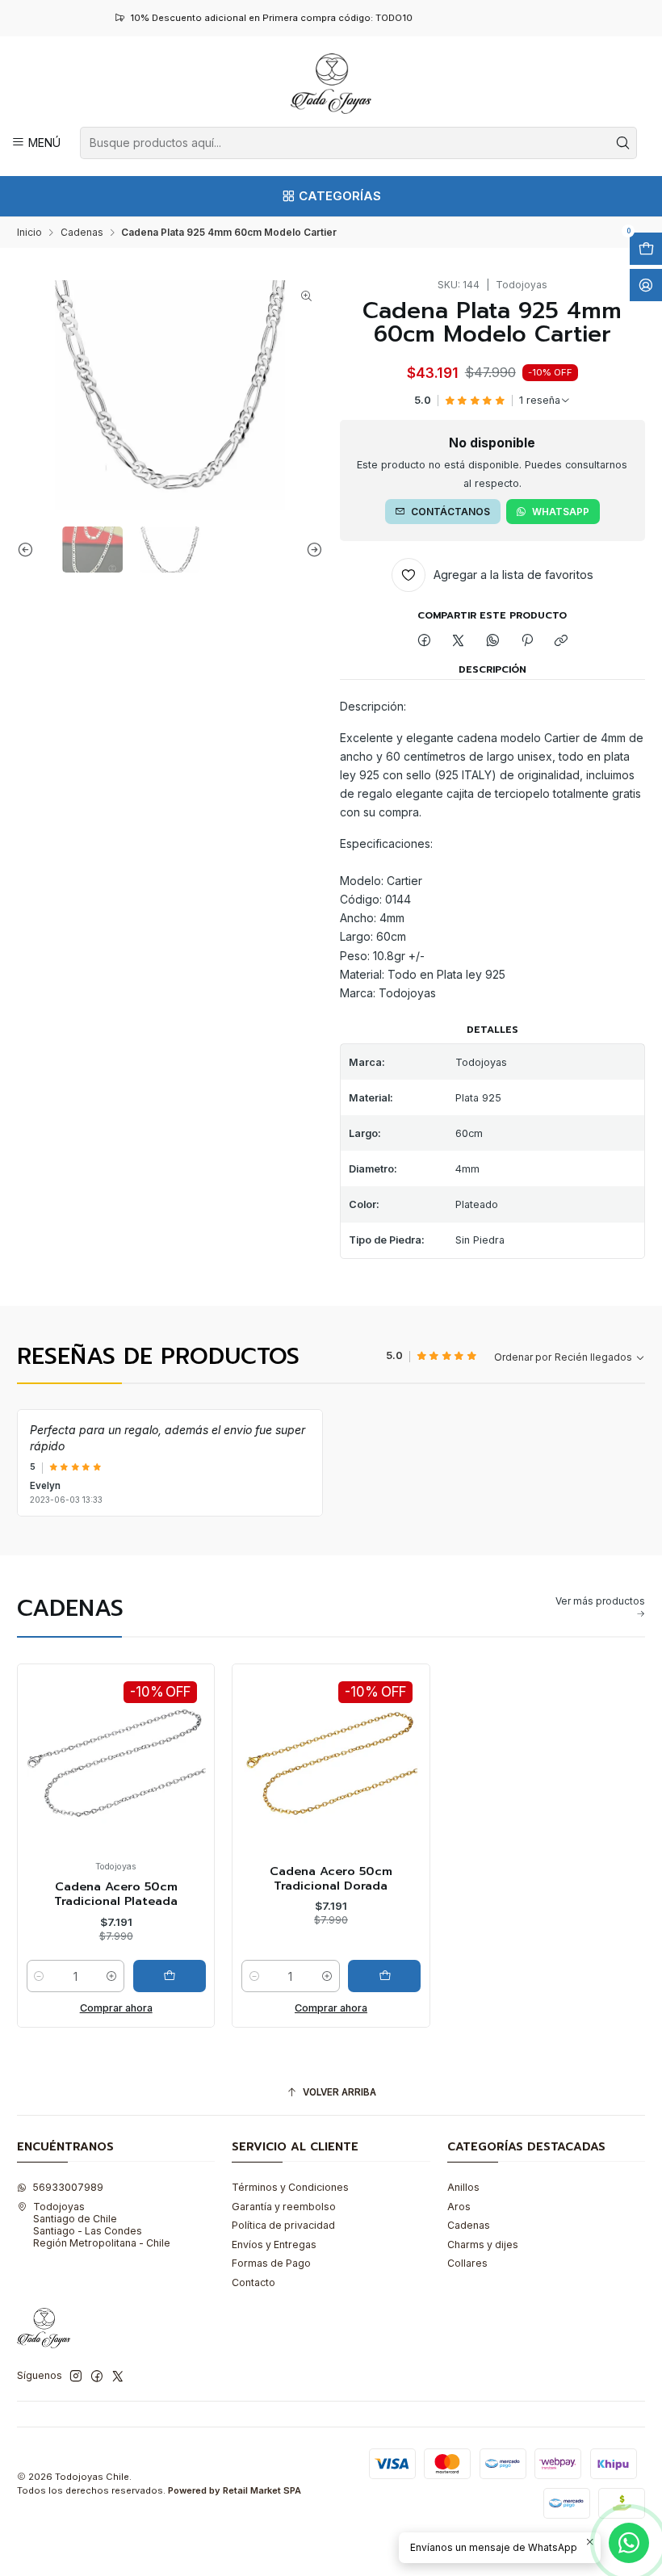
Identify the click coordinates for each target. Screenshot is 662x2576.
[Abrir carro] (646, 249)
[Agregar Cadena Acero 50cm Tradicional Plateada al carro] (170, 1976)
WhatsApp (561, 512)
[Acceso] (646, 285)
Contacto (253, 2282)
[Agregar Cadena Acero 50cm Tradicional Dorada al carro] (384, 1976)
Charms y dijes (483, 2245)
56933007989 (68, 2187)
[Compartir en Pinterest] (527, 642)
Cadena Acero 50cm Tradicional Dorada (331, 1879)
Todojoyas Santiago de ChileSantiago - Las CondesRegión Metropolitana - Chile (102, 2225)
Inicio (29, 233)
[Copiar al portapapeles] (561, 642)
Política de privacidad (283, 2225)
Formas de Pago (271, 2263)
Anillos (463, 2187)
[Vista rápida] (43, 1776)
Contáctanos (450, 512)
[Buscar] (623, 143)
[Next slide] (311, 549)
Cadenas (82, 233)
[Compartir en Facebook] (424, 642)
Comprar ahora (116, 2008)
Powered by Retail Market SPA (235, 2490)
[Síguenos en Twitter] (118, 2377)
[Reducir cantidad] (40, 1976)
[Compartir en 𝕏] (459, 642)
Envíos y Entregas (274, 2245)
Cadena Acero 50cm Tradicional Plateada (116, 1894)
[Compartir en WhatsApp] (493, 642)
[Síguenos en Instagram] (76, 2377)
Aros (459, 2207)
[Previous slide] (29, 549)
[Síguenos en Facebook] (97, 2377)
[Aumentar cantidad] (112, 1976)
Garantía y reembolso (284, 2207)
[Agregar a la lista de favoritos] (43, 1740)
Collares (467, 2263)
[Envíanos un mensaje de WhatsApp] (629, 2543)
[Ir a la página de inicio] (331, 84)
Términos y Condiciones (290, 2187)
